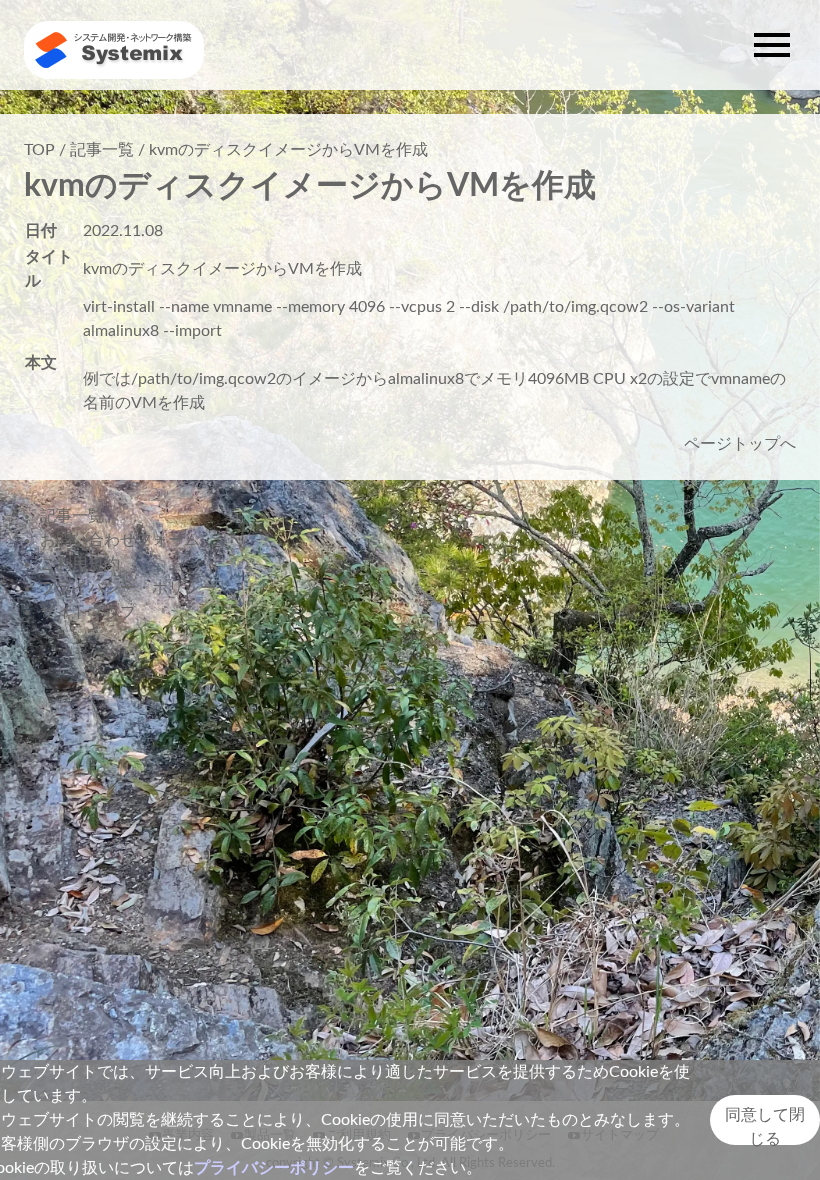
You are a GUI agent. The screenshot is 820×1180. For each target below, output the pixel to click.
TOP (39, 150)
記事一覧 (102, 150)
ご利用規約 (80, 564)
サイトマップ (88, 612)
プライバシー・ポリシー (128, 588)
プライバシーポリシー (274, 1168)
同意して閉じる (765, 1126)
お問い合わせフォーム (120, 540)
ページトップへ (740, 444)
